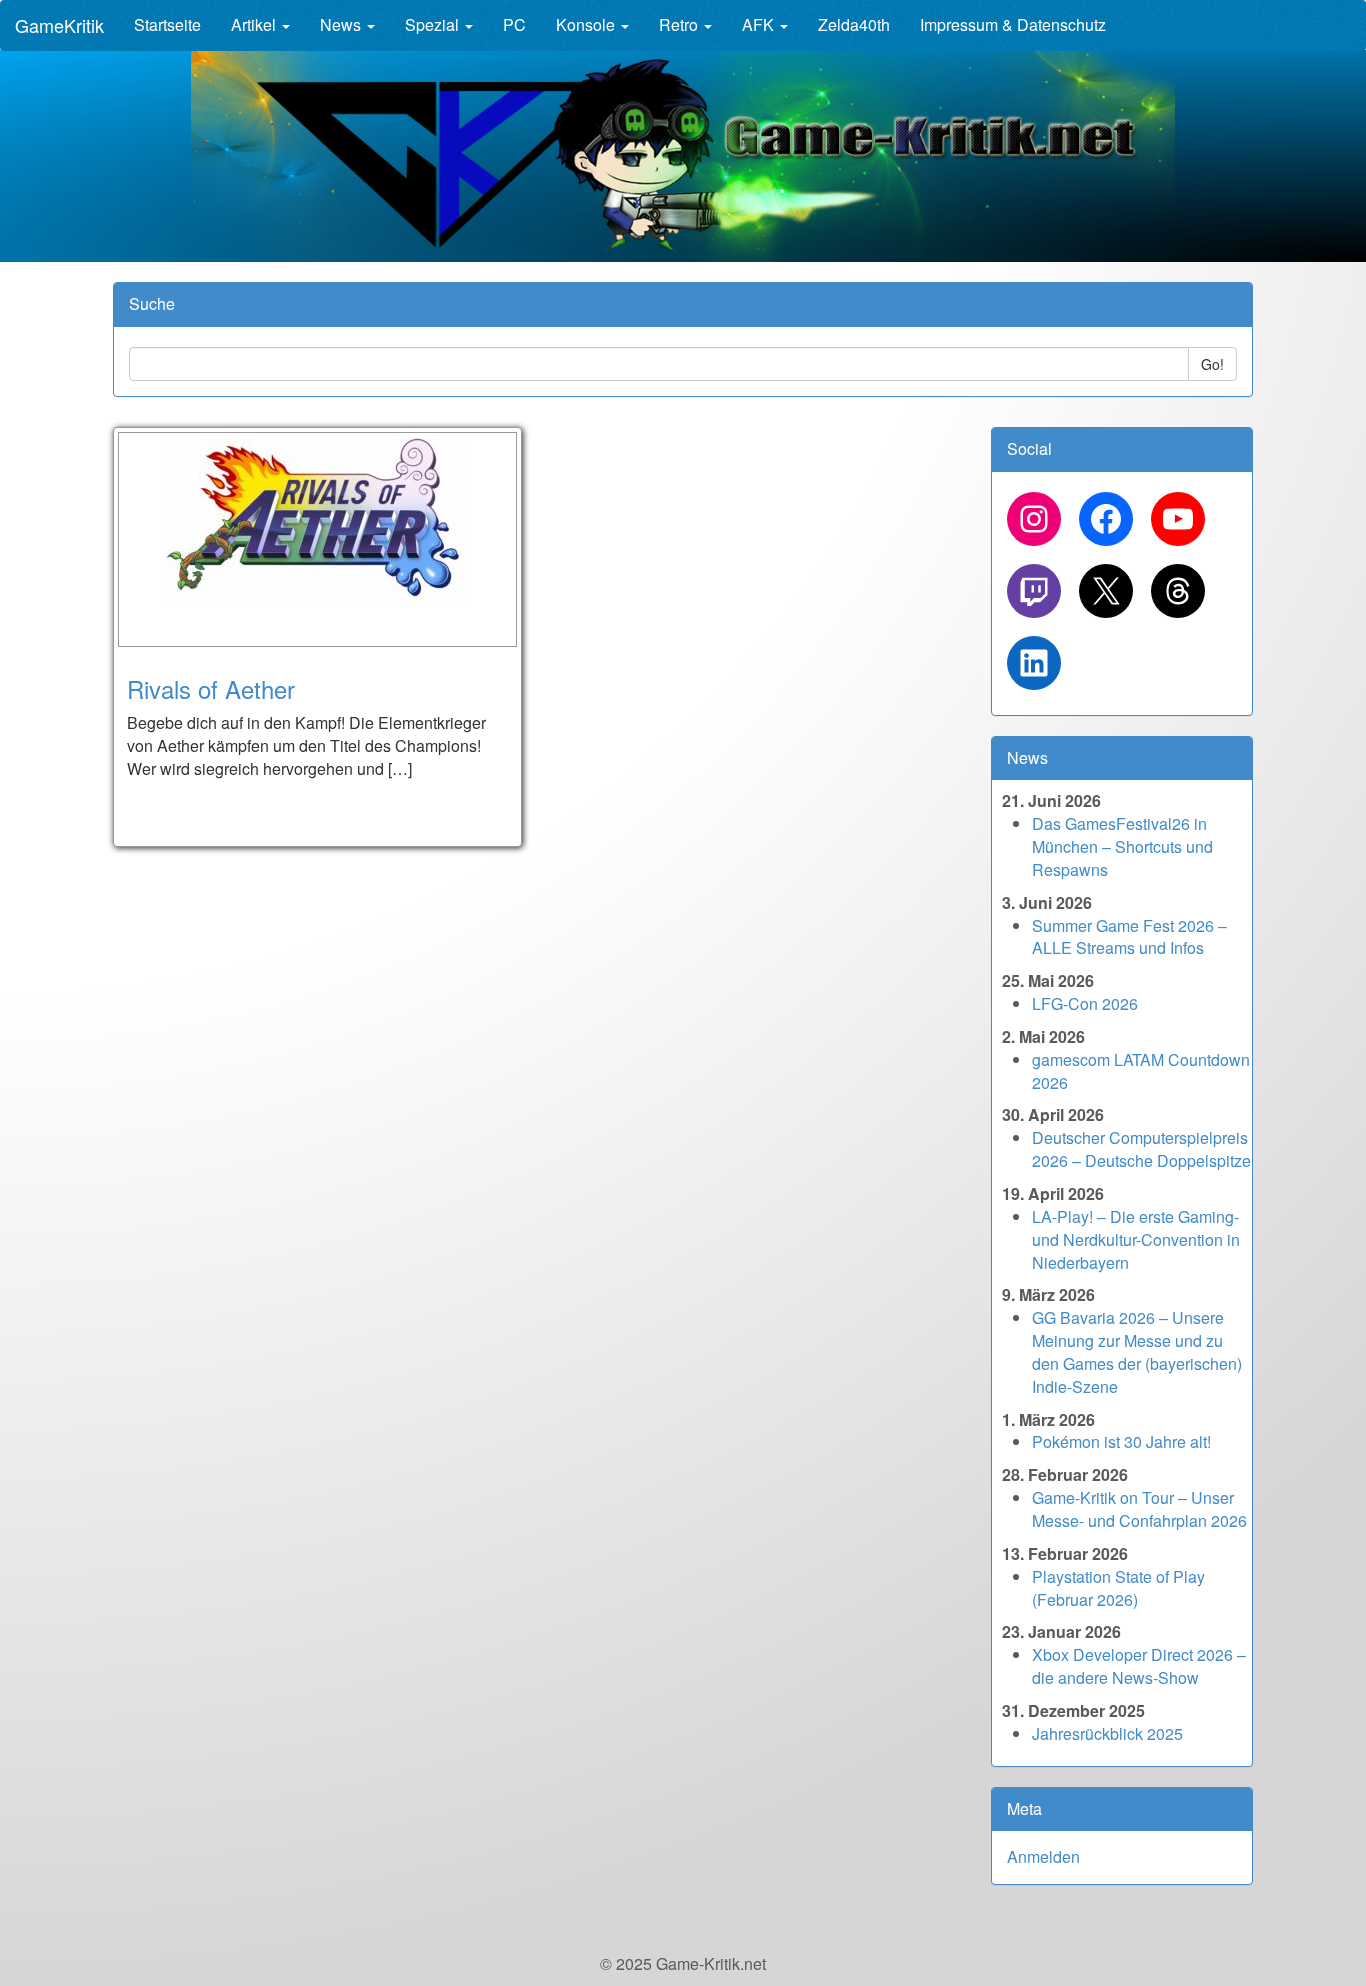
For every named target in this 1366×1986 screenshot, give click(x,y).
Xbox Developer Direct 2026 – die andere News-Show (1139, 1666)
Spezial (434, 24)
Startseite (167, 24)
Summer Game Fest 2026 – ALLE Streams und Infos (1129, 937)
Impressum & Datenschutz (1013, 24)
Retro (680, 24)
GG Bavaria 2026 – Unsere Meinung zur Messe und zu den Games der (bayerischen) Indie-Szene (1137, 1352)
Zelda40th (854, 24)
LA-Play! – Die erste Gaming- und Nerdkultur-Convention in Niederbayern (1136, 1239)
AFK (760, 24)
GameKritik (59, 25)
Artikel (255, 24)
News (342, 24)
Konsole (587, 24)
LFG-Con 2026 (1085, 1003)
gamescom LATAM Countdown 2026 (1141, 1071)
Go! (1212, 364)
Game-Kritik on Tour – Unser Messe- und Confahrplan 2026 (1139, 1509)
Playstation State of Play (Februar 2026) (1118, 1588)
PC (514, 24)
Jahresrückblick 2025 (1107, 1733)
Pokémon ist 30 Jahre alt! (1121, 1441)
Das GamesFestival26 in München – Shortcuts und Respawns (1122, 846)
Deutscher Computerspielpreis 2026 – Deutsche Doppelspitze (1141, 1149)
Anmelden (1043, 1856)
